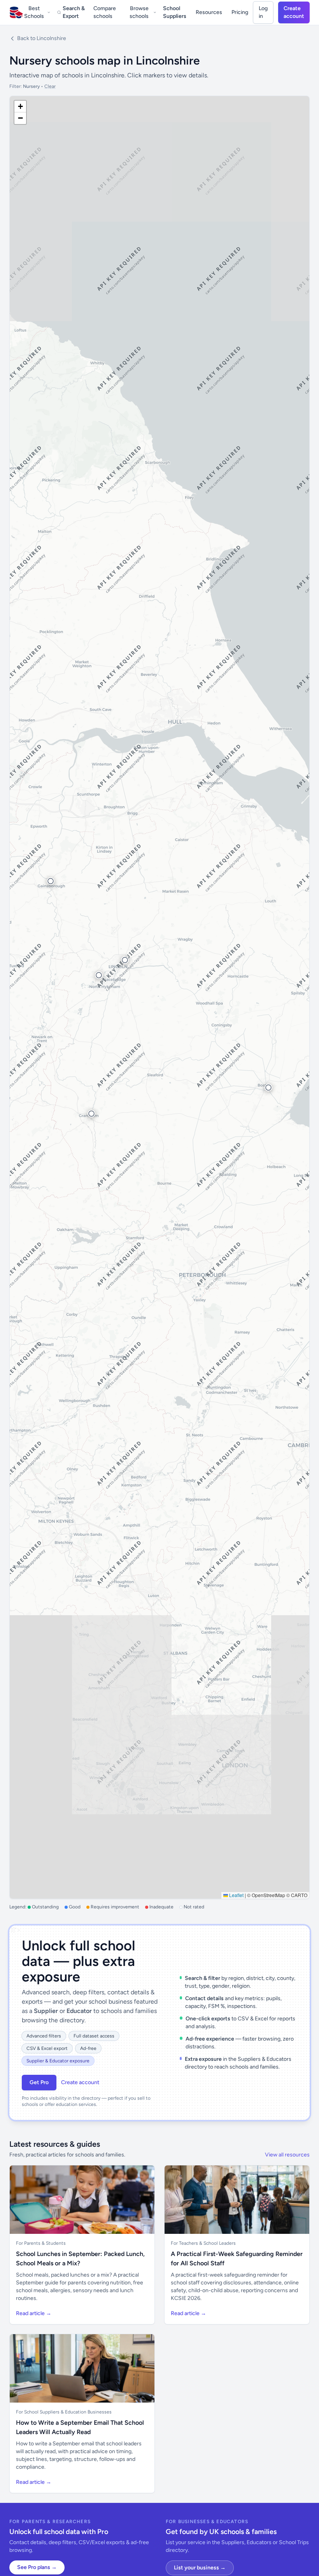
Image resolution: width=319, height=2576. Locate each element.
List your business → (200, 2568)
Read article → (34, 2313)
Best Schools (34, 12)
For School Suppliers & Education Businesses (64, 2412)
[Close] (127, 2534)
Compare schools (105, 12)
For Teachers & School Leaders (203, 2243)
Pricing (240, 12)
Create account (294, 12)
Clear (50, 86)
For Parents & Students (41, 2243)
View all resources (287, 2155)
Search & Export (74, 12)
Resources (209, 12)
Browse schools (139, 12)
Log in (263, 12)
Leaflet (236, 1895)
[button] (268, 1088)
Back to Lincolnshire (42, 38)
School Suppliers (175, 12)
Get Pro (39, 2082)
